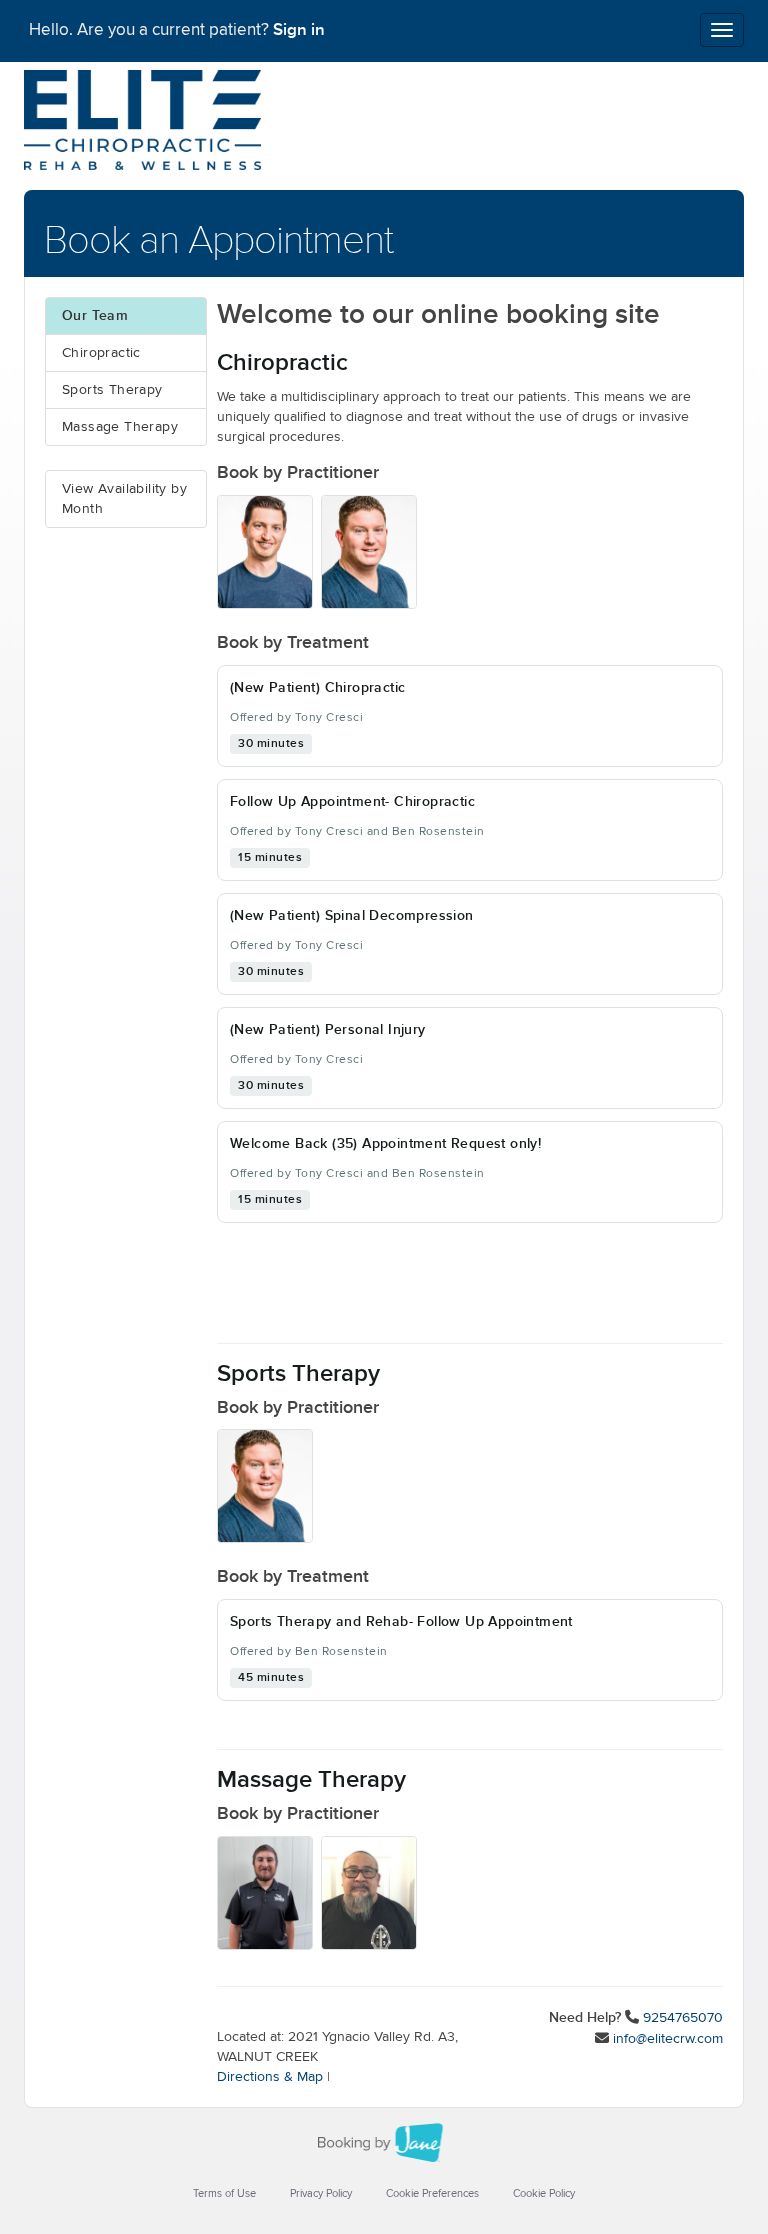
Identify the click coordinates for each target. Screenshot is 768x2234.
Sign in (299, 30)
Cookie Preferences (432, 2193)
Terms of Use (224, 2193)
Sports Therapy (112, 390)
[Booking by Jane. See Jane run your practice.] (384, 2143)
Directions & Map (270, 2077)
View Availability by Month (124, 499)
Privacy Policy (321, 2193)
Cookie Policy (544, 2193)
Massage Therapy (120, 427)
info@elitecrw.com (668, 2039)
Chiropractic (101, 353)
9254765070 (683, 2018)
